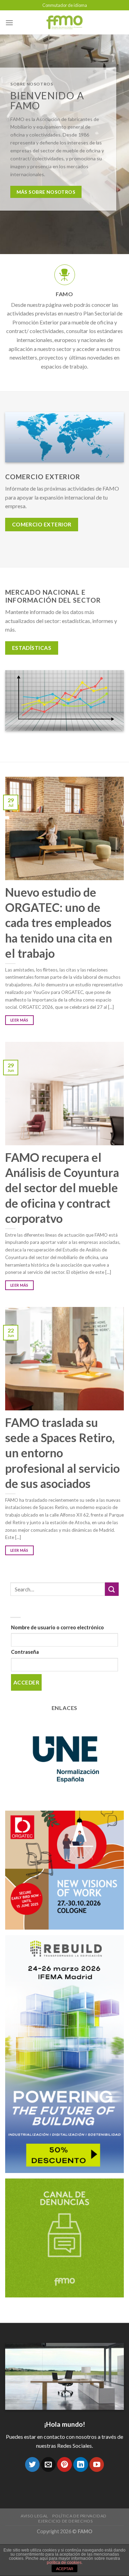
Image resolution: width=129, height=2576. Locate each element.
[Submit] (112, 1589)
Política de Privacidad (79, 2516)
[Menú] (9, 23)
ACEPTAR (65, 2569)
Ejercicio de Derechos (66, 2521)
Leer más (19, 1020)
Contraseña (25, 1652)
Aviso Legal (34, 2516)
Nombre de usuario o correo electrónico (57, 1627)
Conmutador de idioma (65, 5)
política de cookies (64, 2563)
